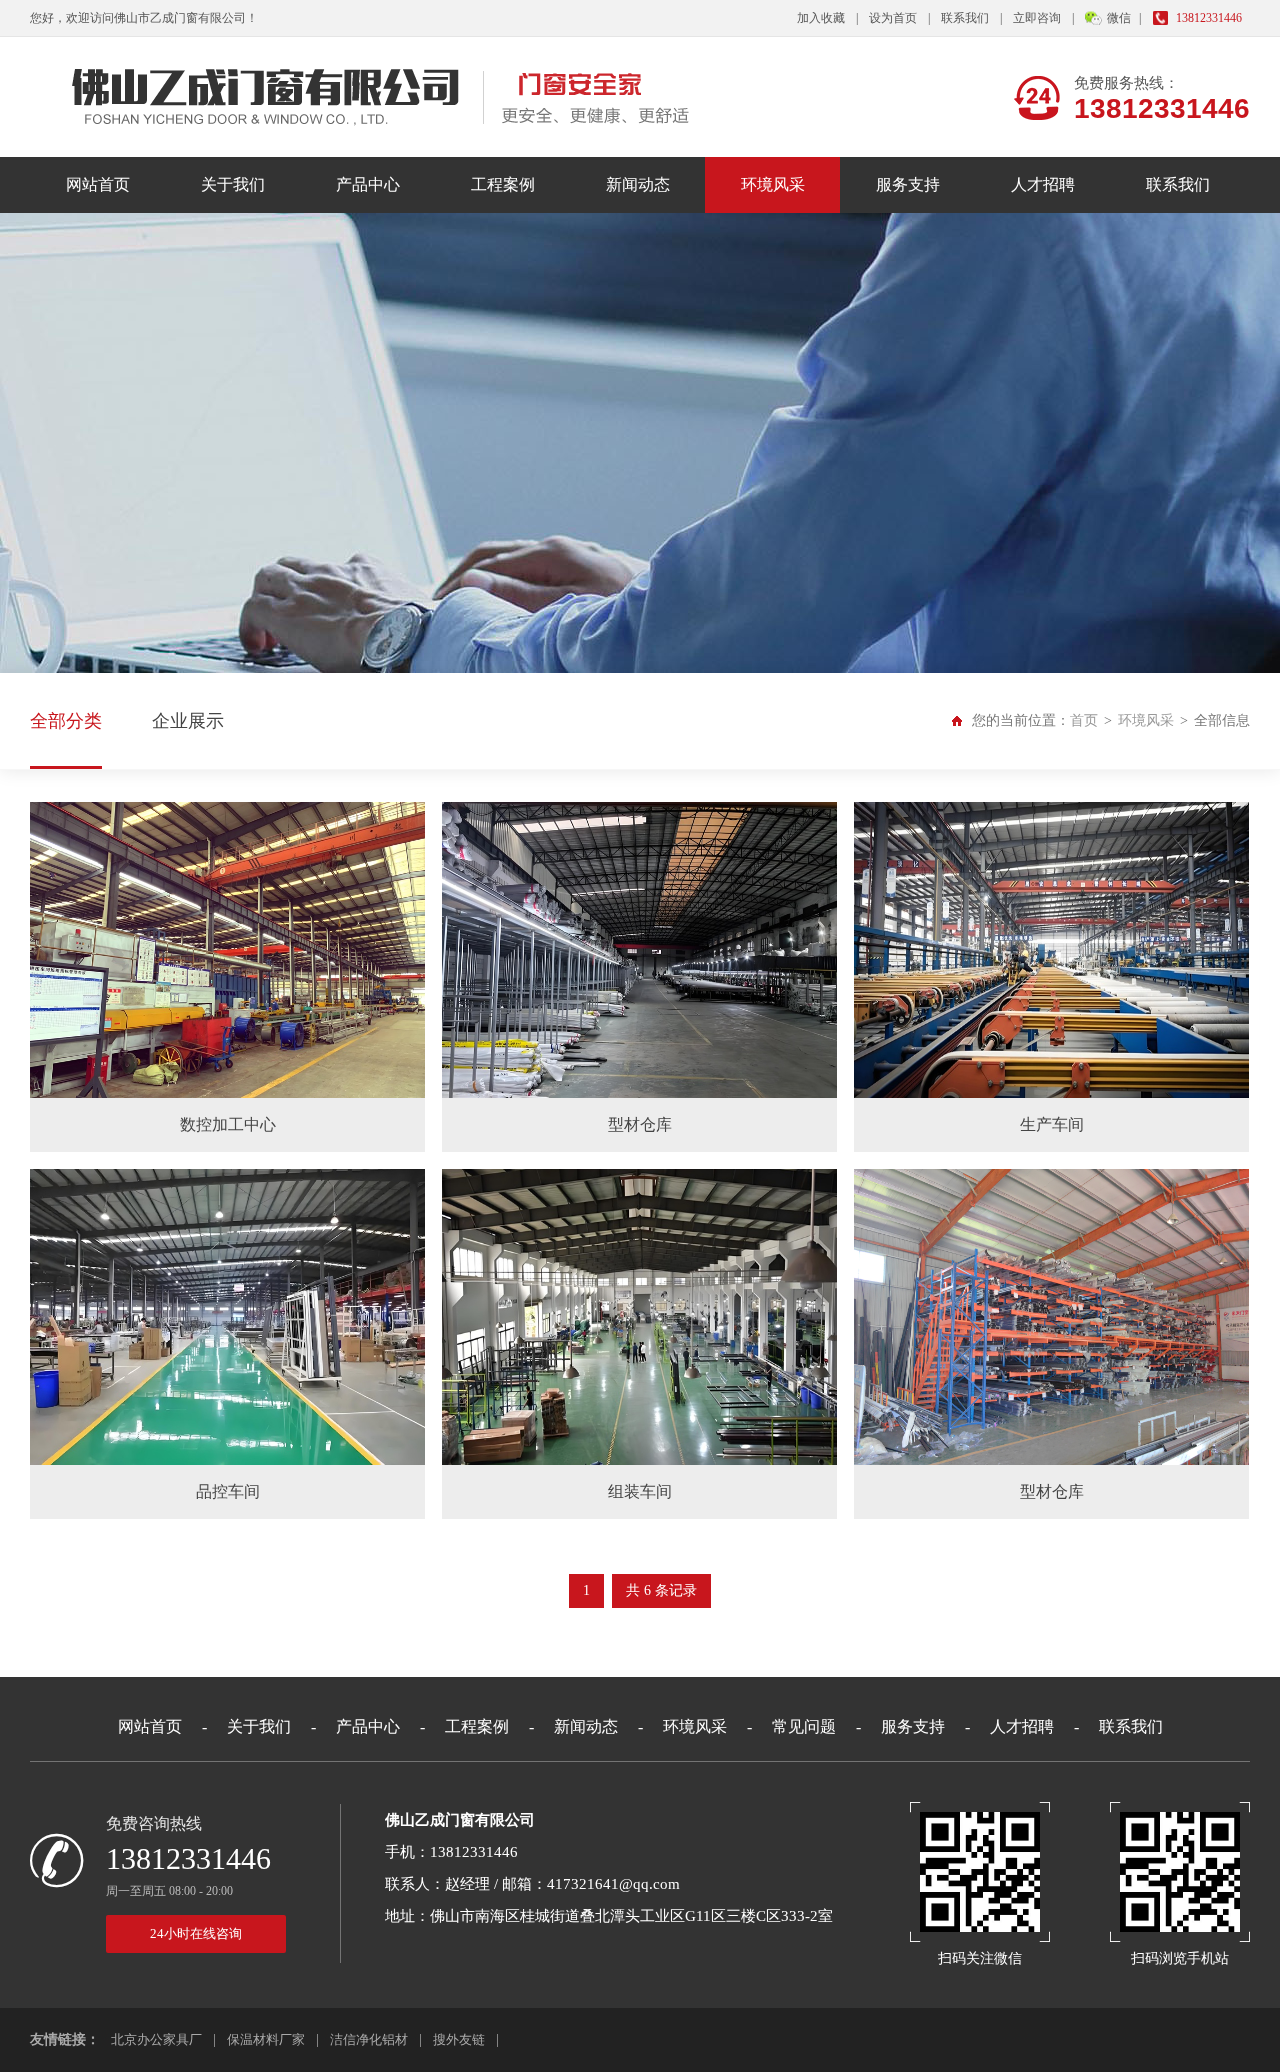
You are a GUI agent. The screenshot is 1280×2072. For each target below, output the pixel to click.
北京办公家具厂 (156, 2039)
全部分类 (66, 721)
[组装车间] (639, 1317)
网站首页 (98, 184)
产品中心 (368, 184)
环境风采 (773, 184)
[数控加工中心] (227, 950)
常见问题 (804, 1726)
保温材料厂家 (266, 2039)
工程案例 (503, 184)
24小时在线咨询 (196, 1933)
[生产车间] (1051, 950)
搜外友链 (459, 2039)
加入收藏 (821, 18)
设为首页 (893, 18)
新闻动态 (638, 184)
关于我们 (233, 184)
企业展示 (188, 721)
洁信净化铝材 (369, 2039)
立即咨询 (1037, 18)
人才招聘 (1043, 184)
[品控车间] (227, 1317)
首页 (1084, 720)
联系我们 (965, 18)
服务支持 (908, 184)
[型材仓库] (639, 950)
